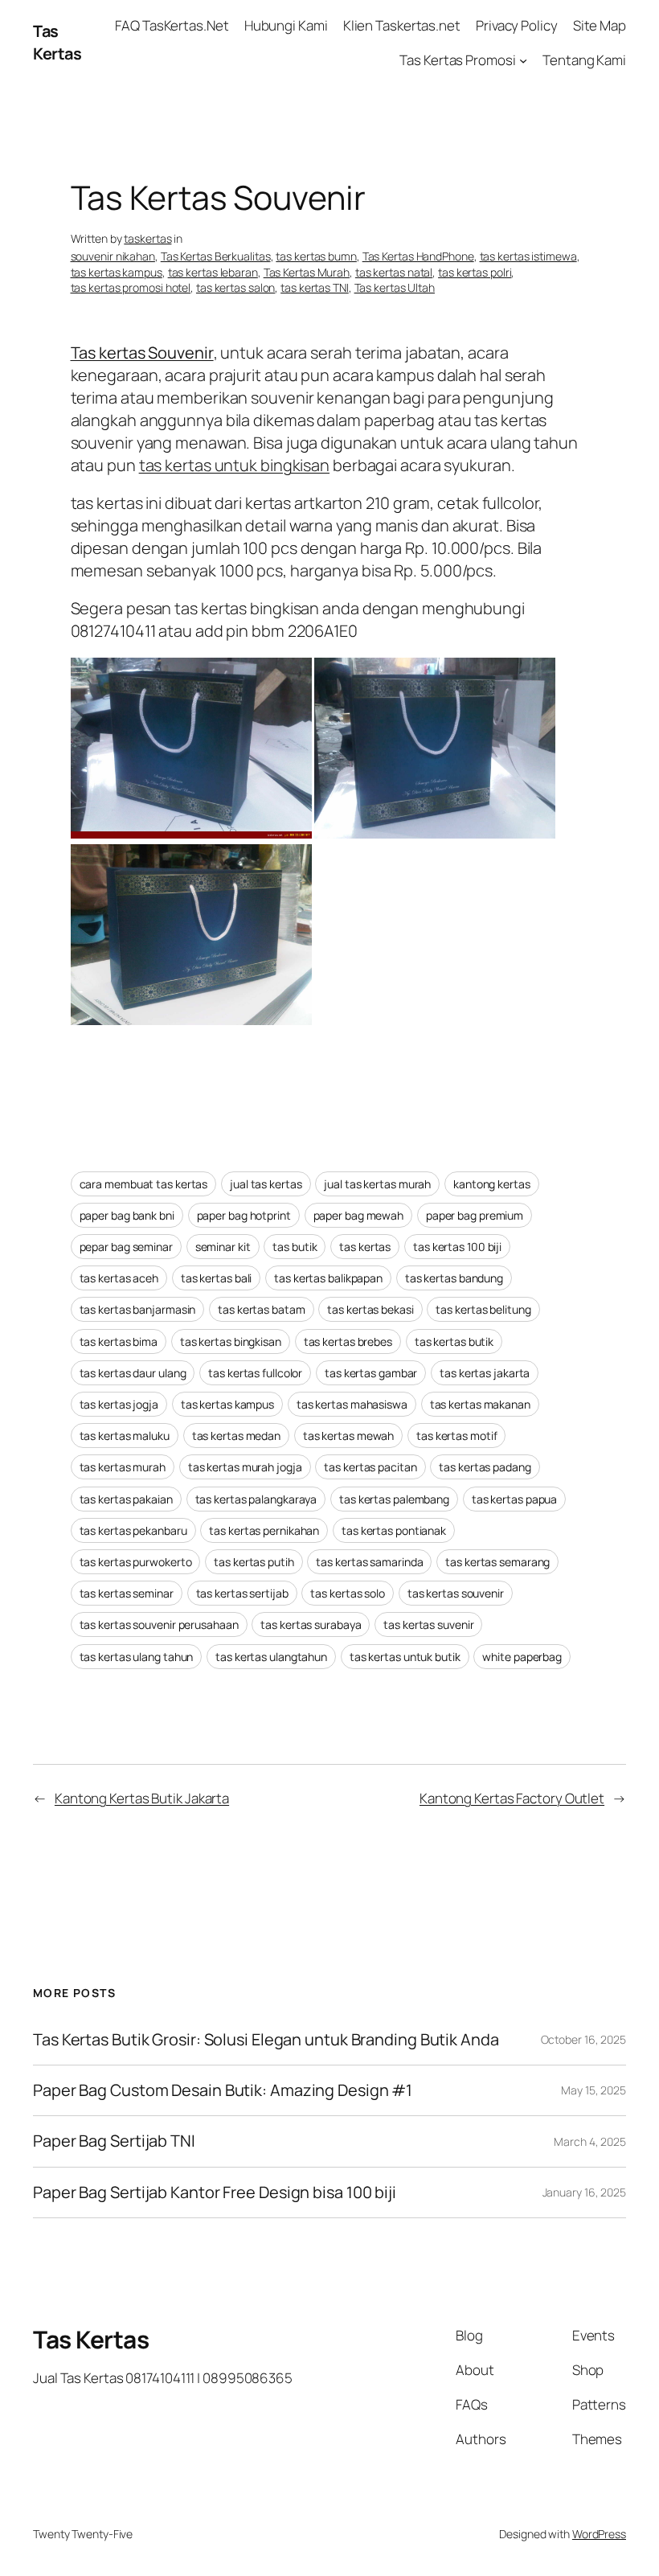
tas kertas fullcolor (255, 1373)
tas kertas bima (119, 1341)
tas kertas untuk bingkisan (234, 465)
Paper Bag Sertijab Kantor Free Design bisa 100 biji (215, 2192)
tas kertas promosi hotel (131, 287)
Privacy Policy (517, 25)
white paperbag (522, 1657)
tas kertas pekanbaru (133, 1530)
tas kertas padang (485, 1467)
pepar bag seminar (126, 1247)
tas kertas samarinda (369, 1562)
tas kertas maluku (125, 1436)
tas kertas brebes (348, 1341)
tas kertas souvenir (456, 1593)
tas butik (295, 1247)
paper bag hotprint (244, 1215)
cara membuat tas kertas (144, 1184)
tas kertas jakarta (485, 1373)
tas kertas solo (348, 1593)
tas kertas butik (454, 1341)
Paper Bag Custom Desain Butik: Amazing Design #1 (223, 2090)
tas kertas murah (123, 1467)
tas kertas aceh (119, 1278)
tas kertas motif (456, 1436)
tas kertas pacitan (370, 1467)
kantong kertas (492, 1184)
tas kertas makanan (480, 1404)
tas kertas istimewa (528, 256)
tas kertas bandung (454, 1278)
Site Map (600, 25)
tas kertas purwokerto (136, 1562)
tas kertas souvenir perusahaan (159, 1624)
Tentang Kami (584, 60)
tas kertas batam (261, 1309)
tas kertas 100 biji (457, 1247)
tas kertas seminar (127, 1593)
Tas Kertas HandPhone (418, 256)
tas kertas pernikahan (264, 1530)
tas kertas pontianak (394, 1530)
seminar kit (223, 1247)
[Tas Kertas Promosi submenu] (523, 60)
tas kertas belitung (483, 1309)
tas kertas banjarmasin (138, 1309)
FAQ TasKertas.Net (172, 25)
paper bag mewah (359, 1215)
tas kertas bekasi (370, 1309)
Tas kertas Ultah (395, 287)
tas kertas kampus (117, 272)
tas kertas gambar (371, 1373)
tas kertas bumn (316, 256)
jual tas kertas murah (377, 1184)
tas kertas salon (235, 287)
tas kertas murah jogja (245, 1467)
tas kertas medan (236, 1436)
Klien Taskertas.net (402, 25)
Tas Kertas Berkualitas (216, 256)
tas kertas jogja (119, 1404)
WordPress (599, 2534)
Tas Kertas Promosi (457, 60)
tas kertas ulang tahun (137, 1657)
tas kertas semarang (497, 1562)
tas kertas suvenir (428, 1624)
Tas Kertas (57, 42)
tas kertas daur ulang (133, 1373)
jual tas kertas (266, 1184)
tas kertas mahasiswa (352, 1404)
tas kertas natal (394, 272)
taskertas (147, 238)
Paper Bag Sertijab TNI (114, 2141)
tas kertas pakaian (126, 1499)
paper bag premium (475, 1215)
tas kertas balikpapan (328, 1278)
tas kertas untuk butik (405, 1657)
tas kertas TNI (315, 287)
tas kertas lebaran (213, 272)
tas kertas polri (475, 272)
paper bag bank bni (127, 1215)
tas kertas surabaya (311, 1624)
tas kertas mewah (348, 1436)
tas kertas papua (514, 1499)
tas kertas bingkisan (231, 1341)
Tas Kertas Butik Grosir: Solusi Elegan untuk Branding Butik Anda (266, 2040)
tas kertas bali (217, 1278)
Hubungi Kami (286, 25)
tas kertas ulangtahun (271, 1657)
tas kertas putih (254, 1562)
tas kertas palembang (394, 1499)
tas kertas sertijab (242, 1593)
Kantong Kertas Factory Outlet (512, 1798)
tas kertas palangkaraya (256, 1499)
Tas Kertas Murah (307, 272)
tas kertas (365, 1247)
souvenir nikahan (113, 256)
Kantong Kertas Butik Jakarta (142, 1798)
